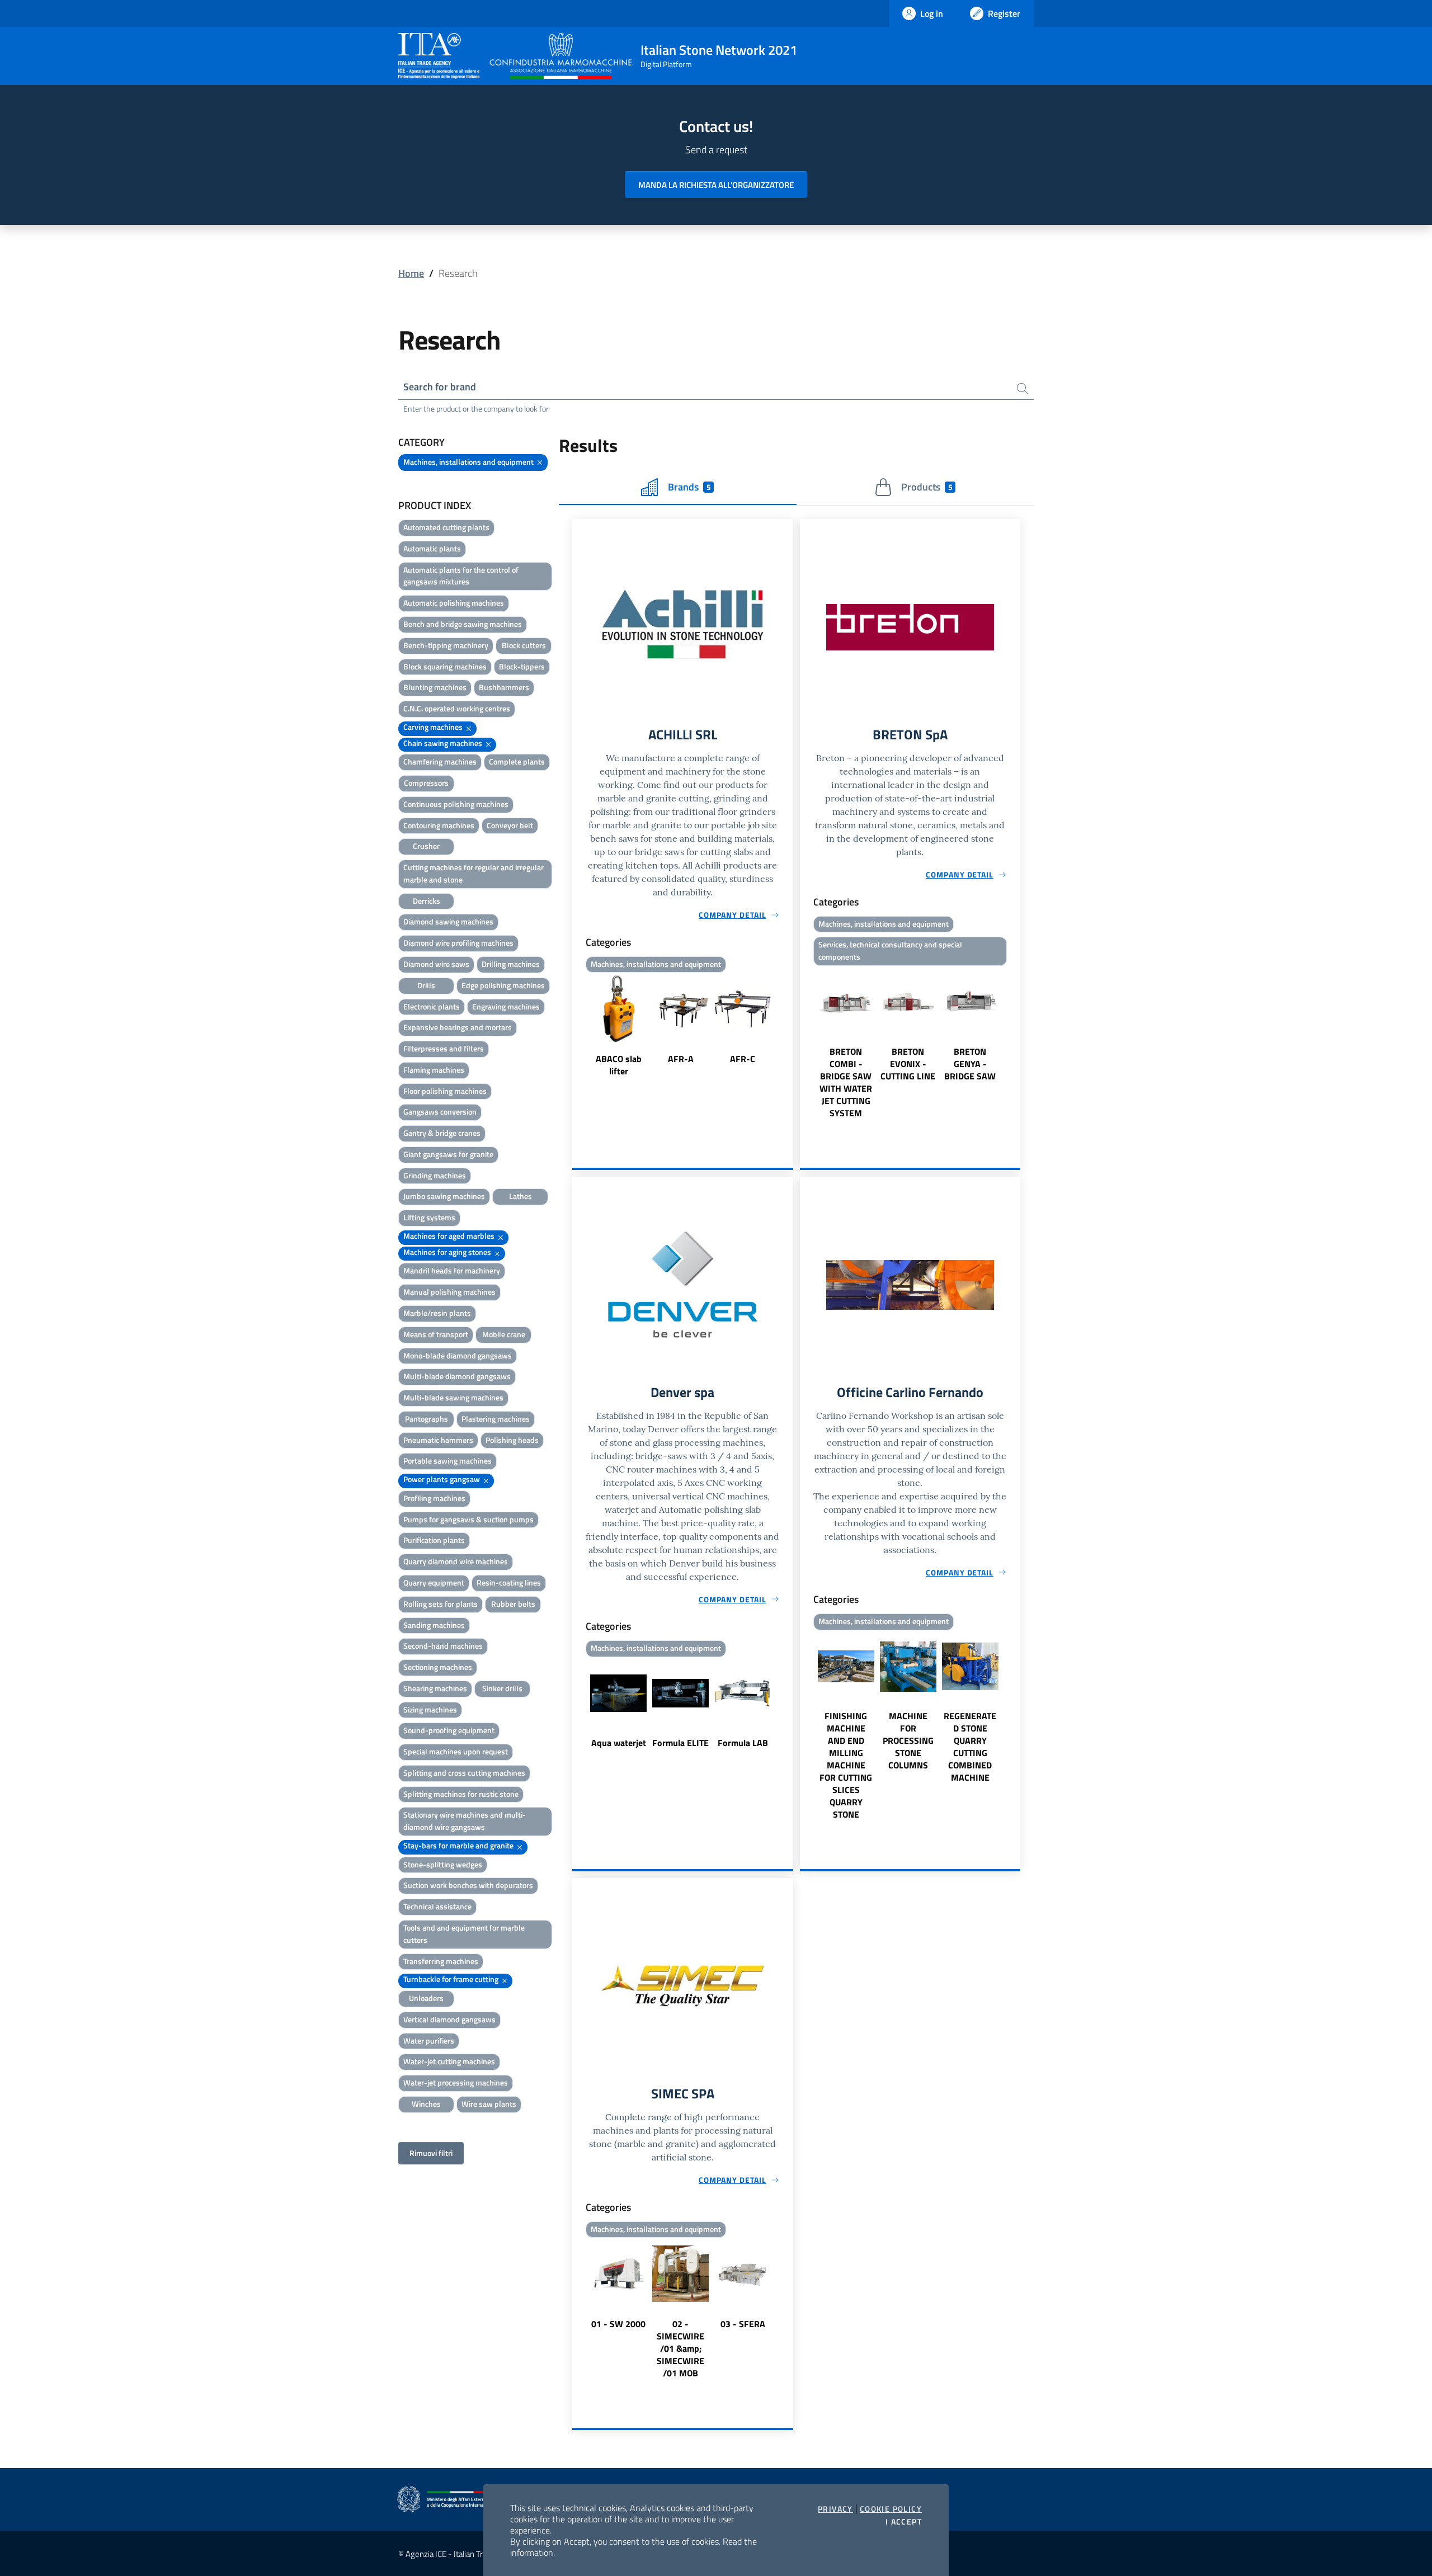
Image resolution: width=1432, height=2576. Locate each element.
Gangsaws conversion (440, 1112)
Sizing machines (430, 1709)
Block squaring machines (445, 666)
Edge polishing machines (503, 985)
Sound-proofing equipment (449, 1730)
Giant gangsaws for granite (448, 1154)
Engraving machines (506, 1006)
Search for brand (440, 387)
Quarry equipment (434, 1582)
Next (788, 1027)
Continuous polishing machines (456, 804)
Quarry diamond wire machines (456, 1561)
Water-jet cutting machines (449, 2061)
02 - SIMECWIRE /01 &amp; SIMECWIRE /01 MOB (680, 2348)
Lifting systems (429, 1217)
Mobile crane (504, 1334)
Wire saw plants (489, 2104)
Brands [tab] (689, 487)
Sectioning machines (438, 1667)
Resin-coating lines (509, 1582)
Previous (577, 1027)
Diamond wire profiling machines (458, 943)
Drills (426, 985)
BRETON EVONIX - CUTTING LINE (908, 1064)
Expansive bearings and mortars (458, 1027)
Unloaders (426, 1998)
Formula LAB (743, 1743)
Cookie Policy (891, 2509)
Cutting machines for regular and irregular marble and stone (474, 873)
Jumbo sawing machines (444, 1196)
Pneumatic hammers (438, 1440)
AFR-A (681, 1059)
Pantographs (427, 1419)
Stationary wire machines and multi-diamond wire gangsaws (465, 1821)
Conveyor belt (510, 825)
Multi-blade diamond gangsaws (457, 1376)
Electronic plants (432, 1006)
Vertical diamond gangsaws (449, 2019)
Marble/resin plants (437, 1313)
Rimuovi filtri (431, 2153)
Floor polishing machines (445, 1091)
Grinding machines (435, 1175)
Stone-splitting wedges (443, 1864)
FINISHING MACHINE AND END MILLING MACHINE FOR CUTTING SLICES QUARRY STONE (846, 1765)
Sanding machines (434, 1625)
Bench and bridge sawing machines (463, 624)
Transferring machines (441, 1961)
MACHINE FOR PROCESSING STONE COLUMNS (908, 1740)
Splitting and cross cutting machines (464, 1773)
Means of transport (436, 1334)
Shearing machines (435, 1688)
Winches (426, 2104)
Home (411, 273)
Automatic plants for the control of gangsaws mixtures (461, 576)
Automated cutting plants (446, 527)
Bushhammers (504, 687)
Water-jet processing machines (456, 2082)
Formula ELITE (680, 1743)
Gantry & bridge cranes (442, 1133)
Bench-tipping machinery (446, 645)
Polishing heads (512, 1440)
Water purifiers (429, 2040)
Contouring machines (439, 825)
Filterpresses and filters (444, 1048)
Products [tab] (927, 487)
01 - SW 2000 (618, 2324)
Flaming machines (434, 1070)
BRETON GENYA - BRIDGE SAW (970, 1064)
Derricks (427, 901)
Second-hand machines (443, 1646)
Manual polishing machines (449, 1292)
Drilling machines (511, 964)
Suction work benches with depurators (468, 1885)
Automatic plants (432, 548)
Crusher (426, 846)
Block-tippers (522, 666)
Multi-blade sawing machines (453, 1397)
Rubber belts (513, 1604)
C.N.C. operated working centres (457, 708)
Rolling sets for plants (441, 1604)
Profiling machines (434, 1498)
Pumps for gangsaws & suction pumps (468, 1519)
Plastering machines (496, 1419)
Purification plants (434, 1540)
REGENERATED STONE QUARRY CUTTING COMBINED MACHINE (970, 1747)
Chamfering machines (440, 761)
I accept (904, 2522)
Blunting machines (435, 687)
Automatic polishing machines (454, 603)
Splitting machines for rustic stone (461, 1794)
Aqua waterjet (619, 1743)
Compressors (426, 783)
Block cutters (524, 645)
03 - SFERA (743, 2324)
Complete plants (517, 761)
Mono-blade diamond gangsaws (458, 1355)
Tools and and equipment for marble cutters (464, 1934)
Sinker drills (502, 1688)
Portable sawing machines (447, 1461)
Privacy (835, 2509)
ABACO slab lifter (619, 1065)
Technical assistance (437, 1906)
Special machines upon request (456, 1751)
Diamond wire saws (436, 964)
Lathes (520, 1196)
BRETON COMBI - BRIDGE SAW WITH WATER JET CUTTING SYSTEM (846, 1082)
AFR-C (743, 1059)
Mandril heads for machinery (452, 1270)
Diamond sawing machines (448, 921)
